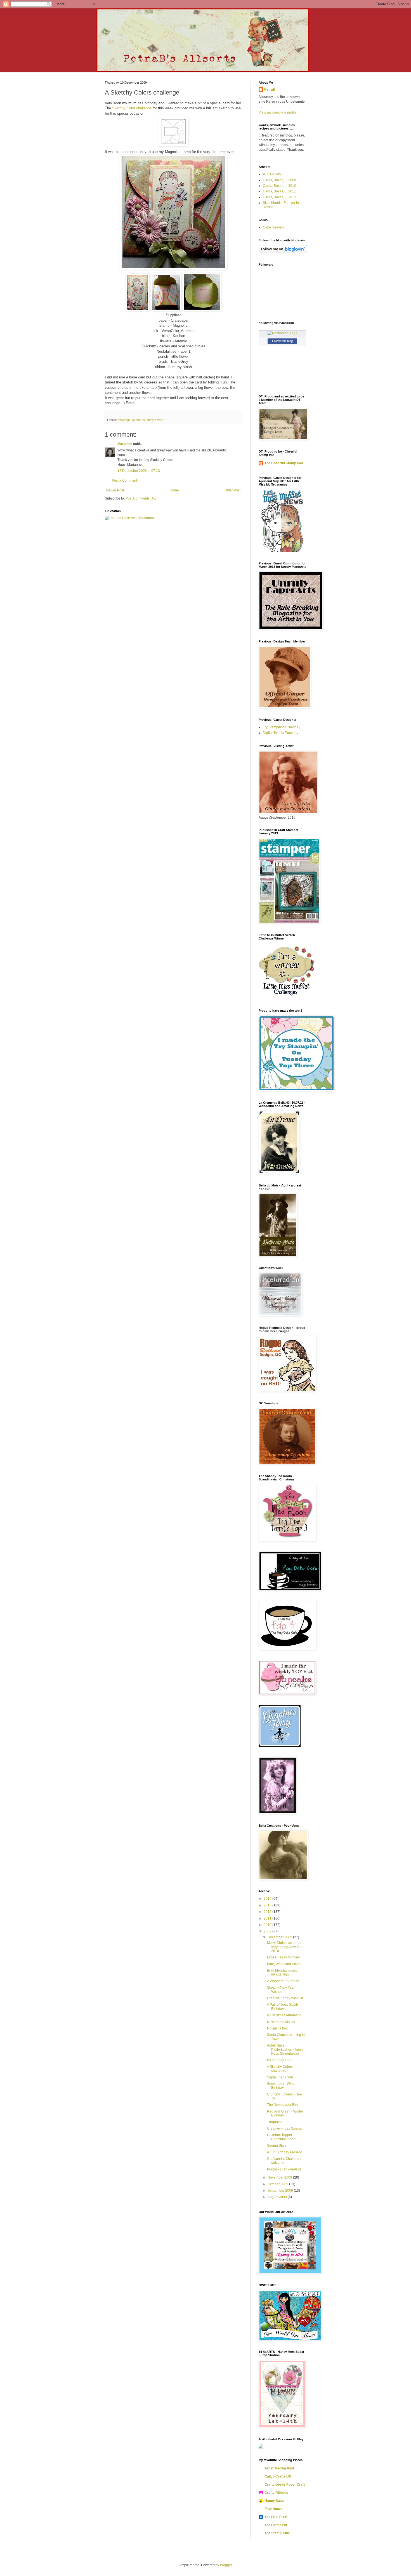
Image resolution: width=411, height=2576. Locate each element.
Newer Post (115, 490)
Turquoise (275, 2122)
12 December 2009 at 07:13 (139, 471)
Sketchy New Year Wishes (281, 1989)
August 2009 (278, 2197)
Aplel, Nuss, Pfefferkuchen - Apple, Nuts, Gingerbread (286, 2049)
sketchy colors (153, 420)
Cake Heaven (273, 227)
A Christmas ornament (284, 2015)
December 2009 (280, 1937)
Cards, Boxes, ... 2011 (279, 191)
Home (174, 490)
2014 (268, 1899)
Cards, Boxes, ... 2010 (279, 186)
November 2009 (280, 2177)
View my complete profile (278, 112)
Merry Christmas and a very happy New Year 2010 (285, 1947)
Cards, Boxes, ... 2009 (279, 180)
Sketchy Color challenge (132, 108)
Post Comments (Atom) (143, 498)
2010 (268, 1925)
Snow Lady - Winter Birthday (282, 2086)
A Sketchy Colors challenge (280, 2069)
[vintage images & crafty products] (280, 1746)
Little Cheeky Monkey (283, 1957)
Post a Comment (124, 481)
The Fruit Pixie (276, 2517)
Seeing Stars (277, 2146)
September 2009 (281, 2191)
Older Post (232, 490)
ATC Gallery (272, 174)
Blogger (226, 2565)
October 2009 (278, 2184)
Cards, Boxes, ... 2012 (279, 197)
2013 (268, 1905)
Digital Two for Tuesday (281, 733)
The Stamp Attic (277, 2533)
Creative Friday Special (285, 2128)
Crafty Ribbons (277, 2493)
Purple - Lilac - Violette (284, 2169)
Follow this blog (282, 341)
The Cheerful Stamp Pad (284, 463)
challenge (124, 420)
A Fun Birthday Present (284, 2152)
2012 (268, 1912)
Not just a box (277, 2028)
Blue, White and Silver (284, 1964)
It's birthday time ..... (282, 2060)
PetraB (270, 90)
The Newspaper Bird (283, 2105)
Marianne (125, 444)
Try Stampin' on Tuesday (282, 727)
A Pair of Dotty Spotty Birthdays (283, 2007)
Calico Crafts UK (278, 2476)
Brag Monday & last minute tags (282, 1972)
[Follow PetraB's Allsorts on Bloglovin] (283, 252)
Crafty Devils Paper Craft (285, 2485)
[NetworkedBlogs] (282, 333)
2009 (268, 1931)
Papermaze (274, 2509)
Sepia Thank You (280, 2077)
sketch (137, 420)
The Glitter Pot (276, 2525)
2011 (268, 1918)
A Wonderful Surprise (283, 1981)
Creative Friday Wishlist (285, 1998)
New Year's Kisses (281, 2022)
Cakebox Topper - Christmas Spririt (282, 2137)
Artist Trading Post (279, 2468)
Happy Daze (274, 2501)
